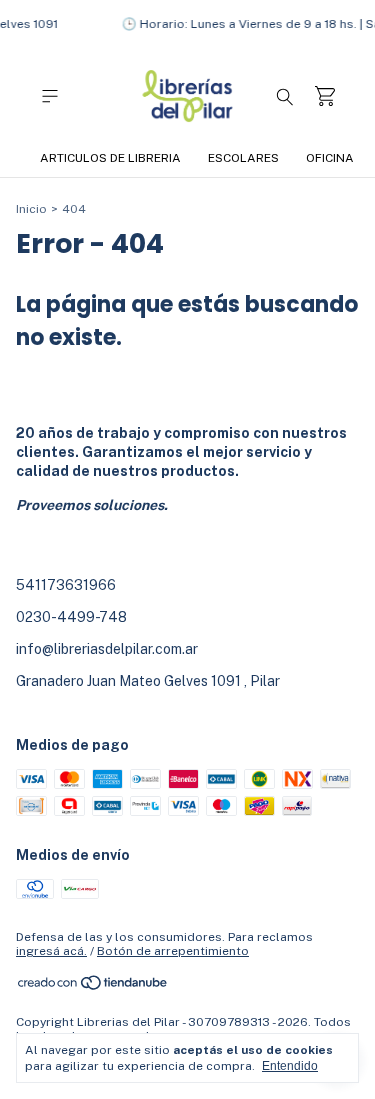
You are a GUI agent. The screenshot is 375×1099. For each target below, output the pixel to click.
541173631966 (66, 585)
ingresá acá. (51, 951)
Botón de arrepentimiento (173, 951)
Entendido (290, 1066)
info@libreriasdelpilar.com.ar (107, 649)
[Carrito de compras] (325, 96)
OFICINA (330, 158)
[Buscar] (285, 96)
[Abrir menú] (50, 96)
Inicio (31, 209)
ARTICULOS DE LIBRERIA (110, 158)
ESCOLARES (243, 158)
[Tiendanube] (93, 987)
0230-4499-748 (71, 617)
